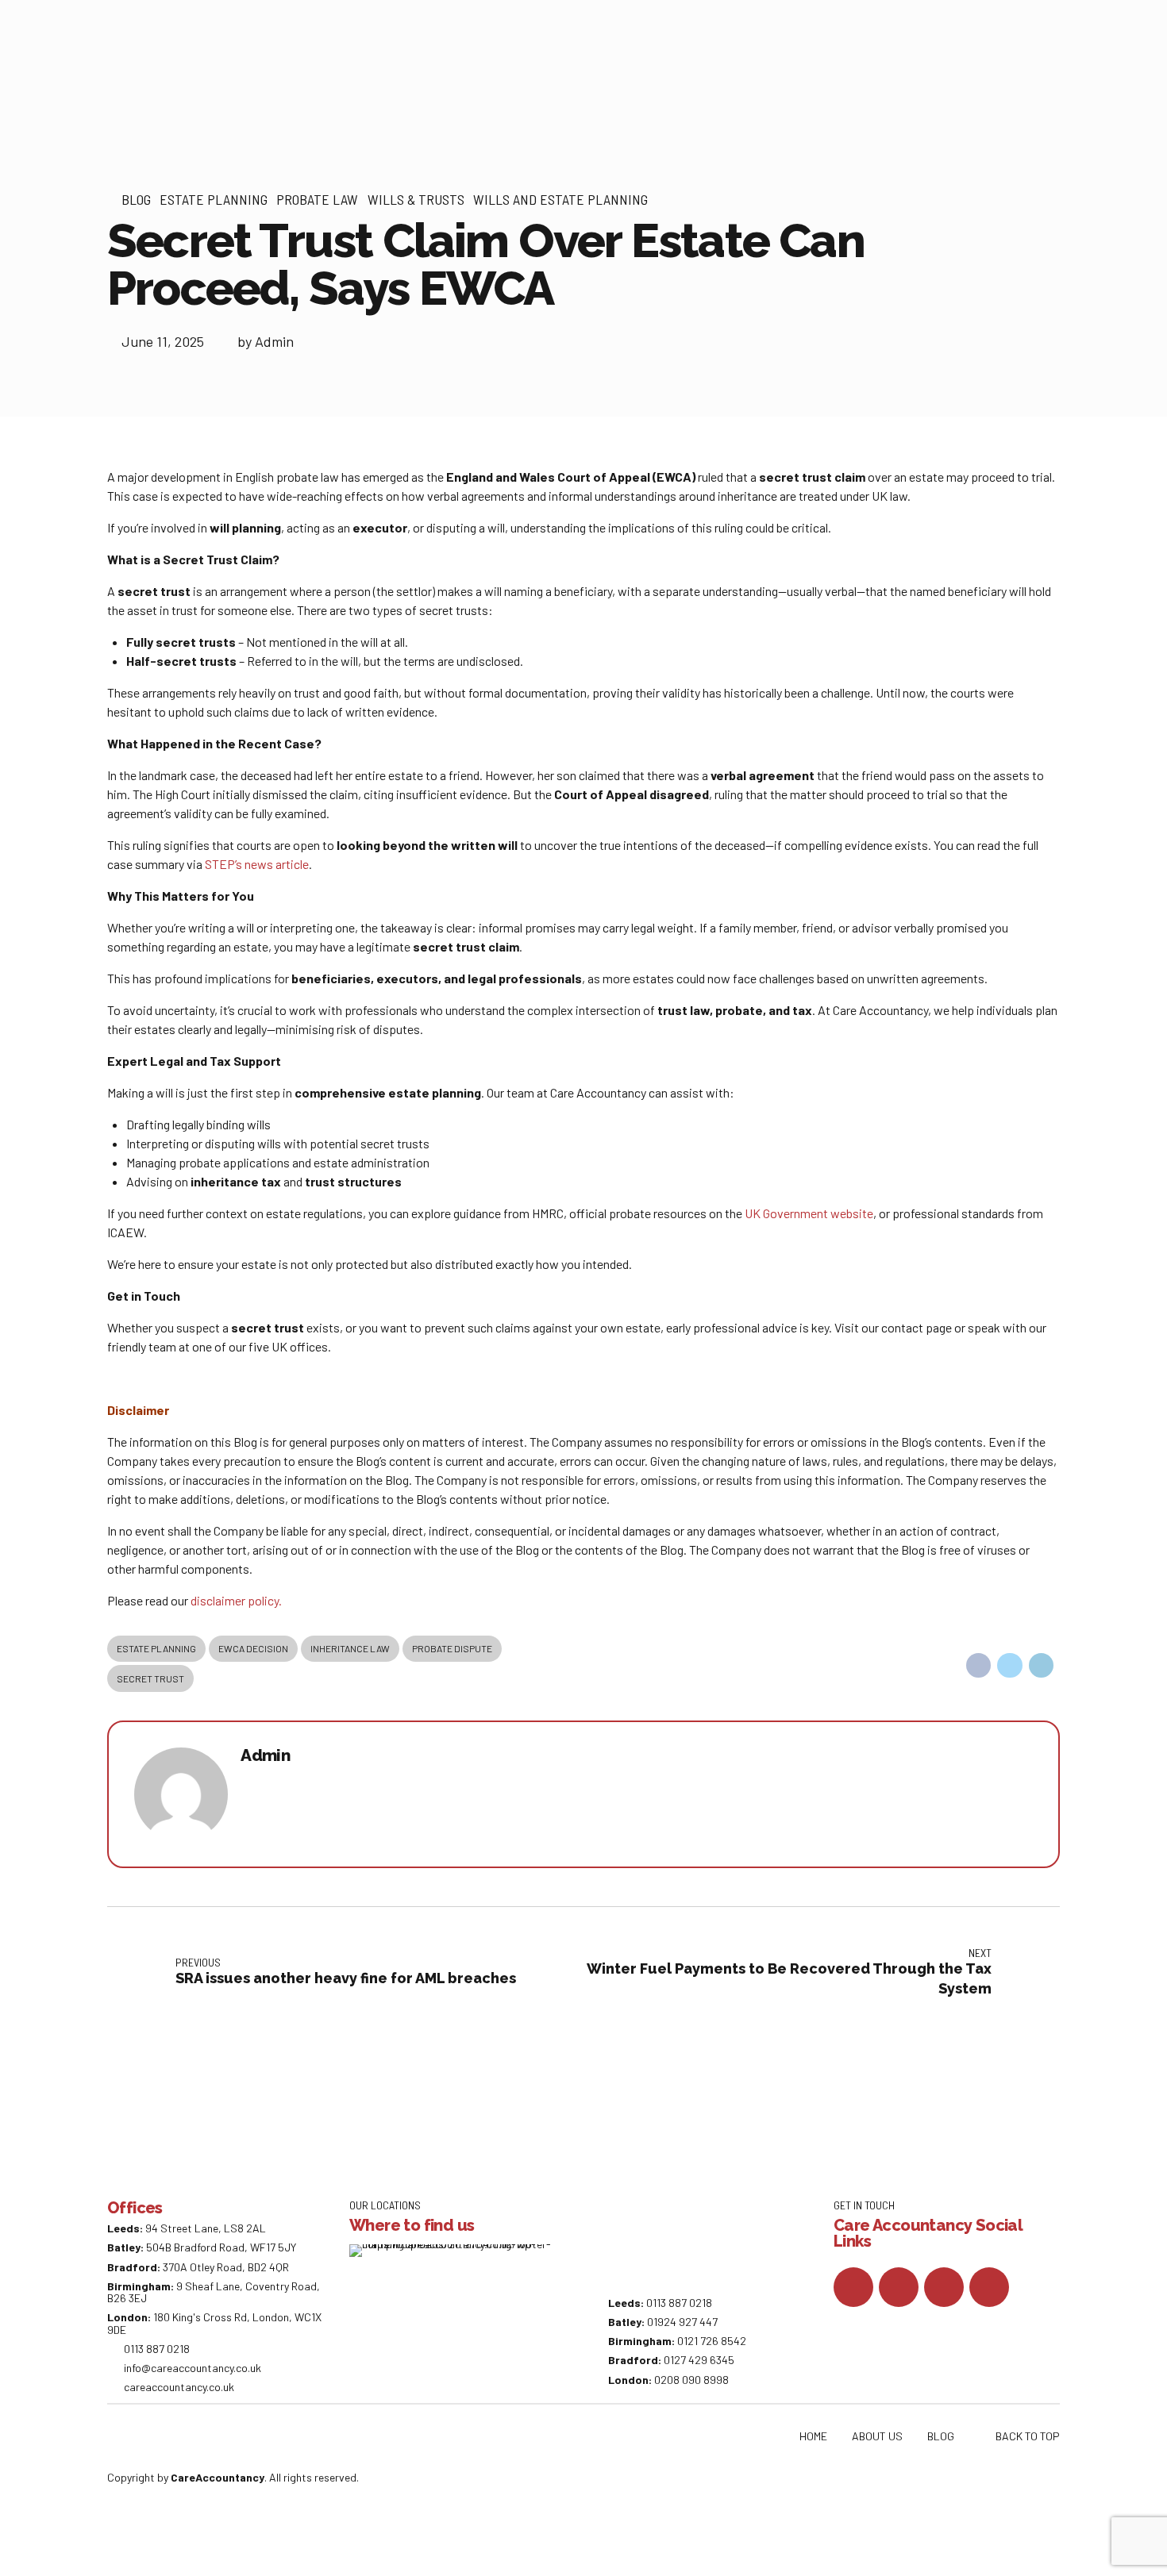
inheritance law (350, 1648)
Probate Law (317, 199)
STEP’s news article (257, 864)
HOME (813, 2436)
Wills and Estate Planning (560, 199)
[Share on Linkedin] (1042, 1666)
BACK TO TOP (1028, 2436)
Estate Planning (214, 199)
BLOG (941, 2436)
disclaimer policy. (236, 1600)
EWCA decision (253, 1648)
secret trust (150, 1678)
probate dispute (452, 1648)
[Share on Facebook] (979, 1666)
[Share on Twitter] (1010, 1666)
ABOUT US (877, 2436)
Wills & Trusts (416, 199)
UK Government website (809, 1213)
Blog (136, 199)
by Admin (266, 341)
